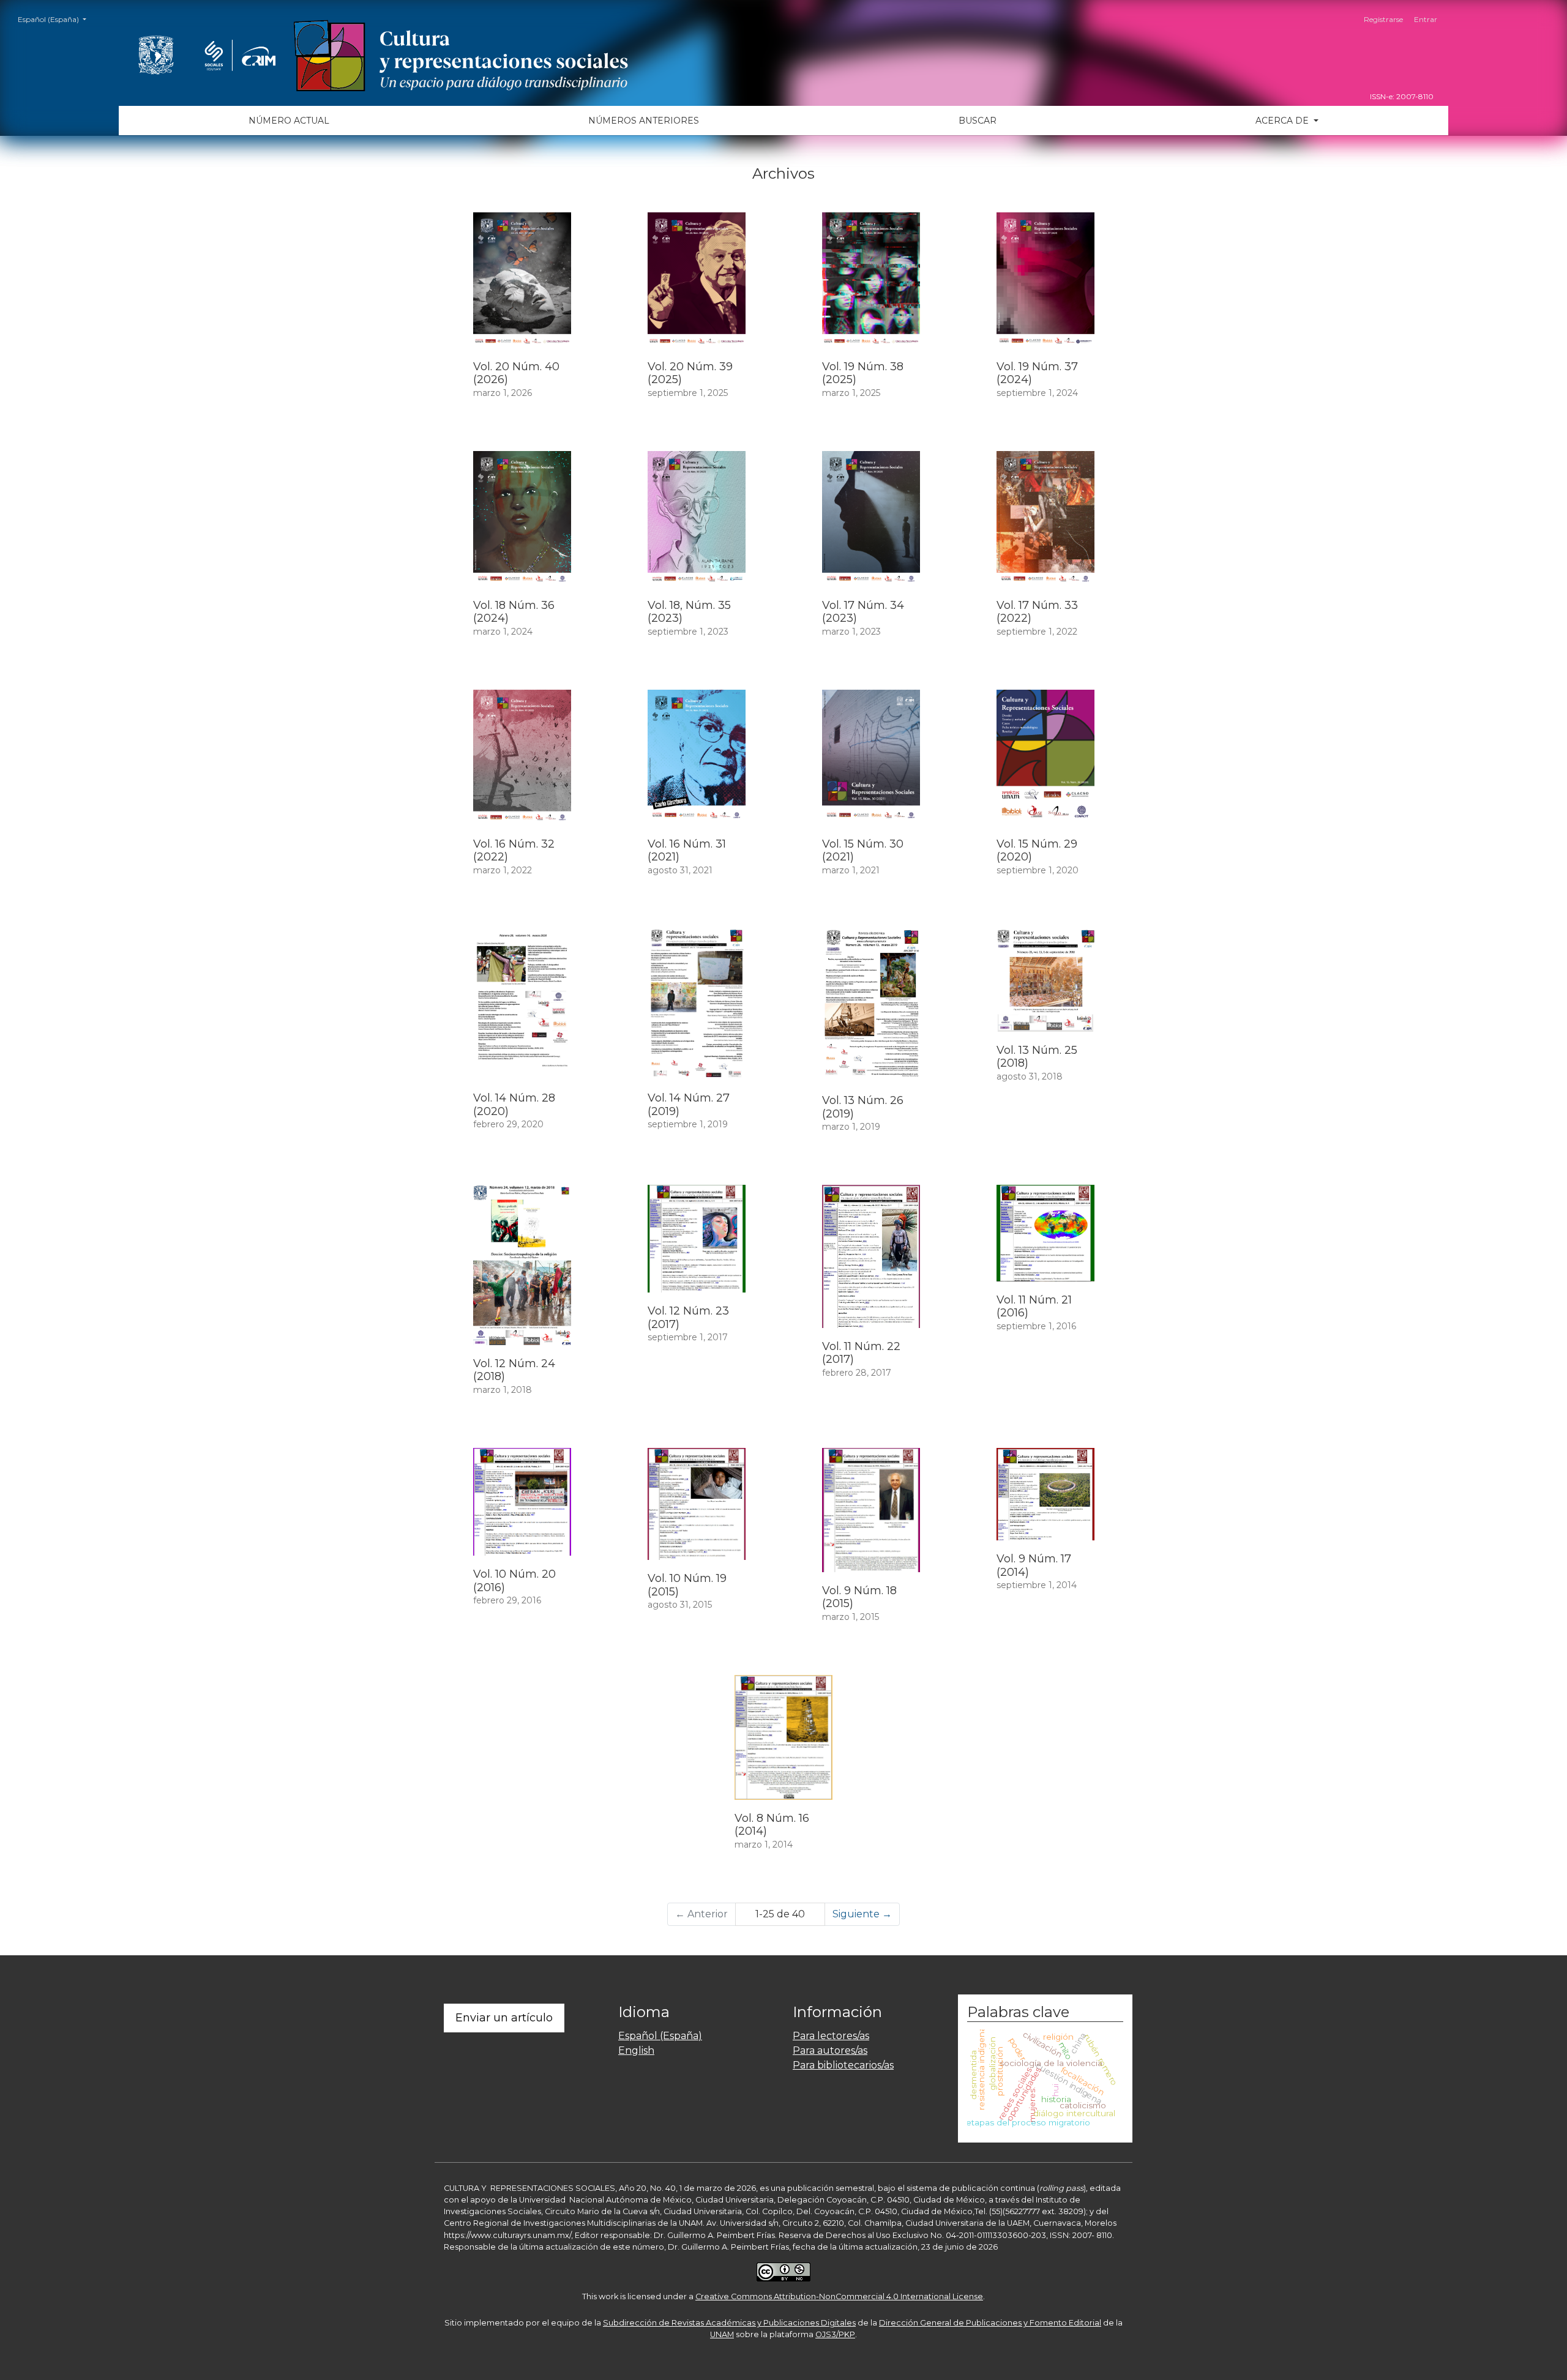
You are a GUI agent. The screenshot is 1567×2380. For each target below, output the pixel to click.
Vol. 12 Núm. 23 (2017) (688, 1318)
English (636, 2050)
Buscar (978, 121)
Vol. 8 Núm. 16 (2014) (772, 1825)
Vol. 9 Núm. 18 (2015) (859, 1597)
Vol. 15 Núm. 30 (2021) (863, 851)
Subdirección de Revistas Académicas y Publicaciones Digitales (729, 2323)
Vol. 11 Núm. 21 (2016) (1034, 1307)
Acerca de (1283, 121)
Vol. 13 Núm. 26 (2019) (863, 1107)
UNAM (722, 2334)
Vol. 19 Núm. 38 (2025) (863, 373)
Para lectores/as (831, 2036)
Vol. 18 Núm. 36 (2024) (514, 612)
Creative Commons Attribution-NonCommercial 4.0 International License (839, 2296)
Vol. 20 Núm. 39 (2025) (690, 373)
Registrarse (1383, 19)
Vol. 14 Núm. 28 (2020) (514, 1105)
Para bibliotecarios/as (843, 2065)
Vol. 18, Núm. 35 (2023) (689, 612)
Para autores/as (830, 2050)
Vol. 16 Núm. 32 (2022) (514, 851)
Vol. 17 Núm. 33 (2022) (1037, 612)
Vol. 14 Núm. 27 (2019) (689, 1105)
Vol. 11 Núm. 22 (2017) (861, 1353)
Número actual (289, 121)
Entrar (1426, 19)
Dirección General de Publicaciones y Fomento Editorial (990, 2323)
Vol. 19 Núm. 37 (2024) (1037, 373)
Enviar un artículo (504, 2018)
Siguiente (862, 1914)
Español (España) (56, 19)
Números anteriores (644, 121)
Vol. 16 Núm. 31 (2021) (687, 851)
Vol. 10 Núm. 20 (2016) (514, 1581)
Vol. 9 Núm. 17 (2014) (1034, 1565)
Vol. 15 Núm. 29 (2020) (1037, 851)
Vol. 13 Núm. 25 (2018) (1037, 1057)
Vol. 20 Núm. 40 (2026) (516, 373)
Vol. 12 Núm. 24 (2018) (514, 1370)
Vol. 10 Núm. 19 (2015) (687, 1585)
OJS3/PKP (835, 2334)
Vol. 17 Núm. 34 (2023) (863, 612)
